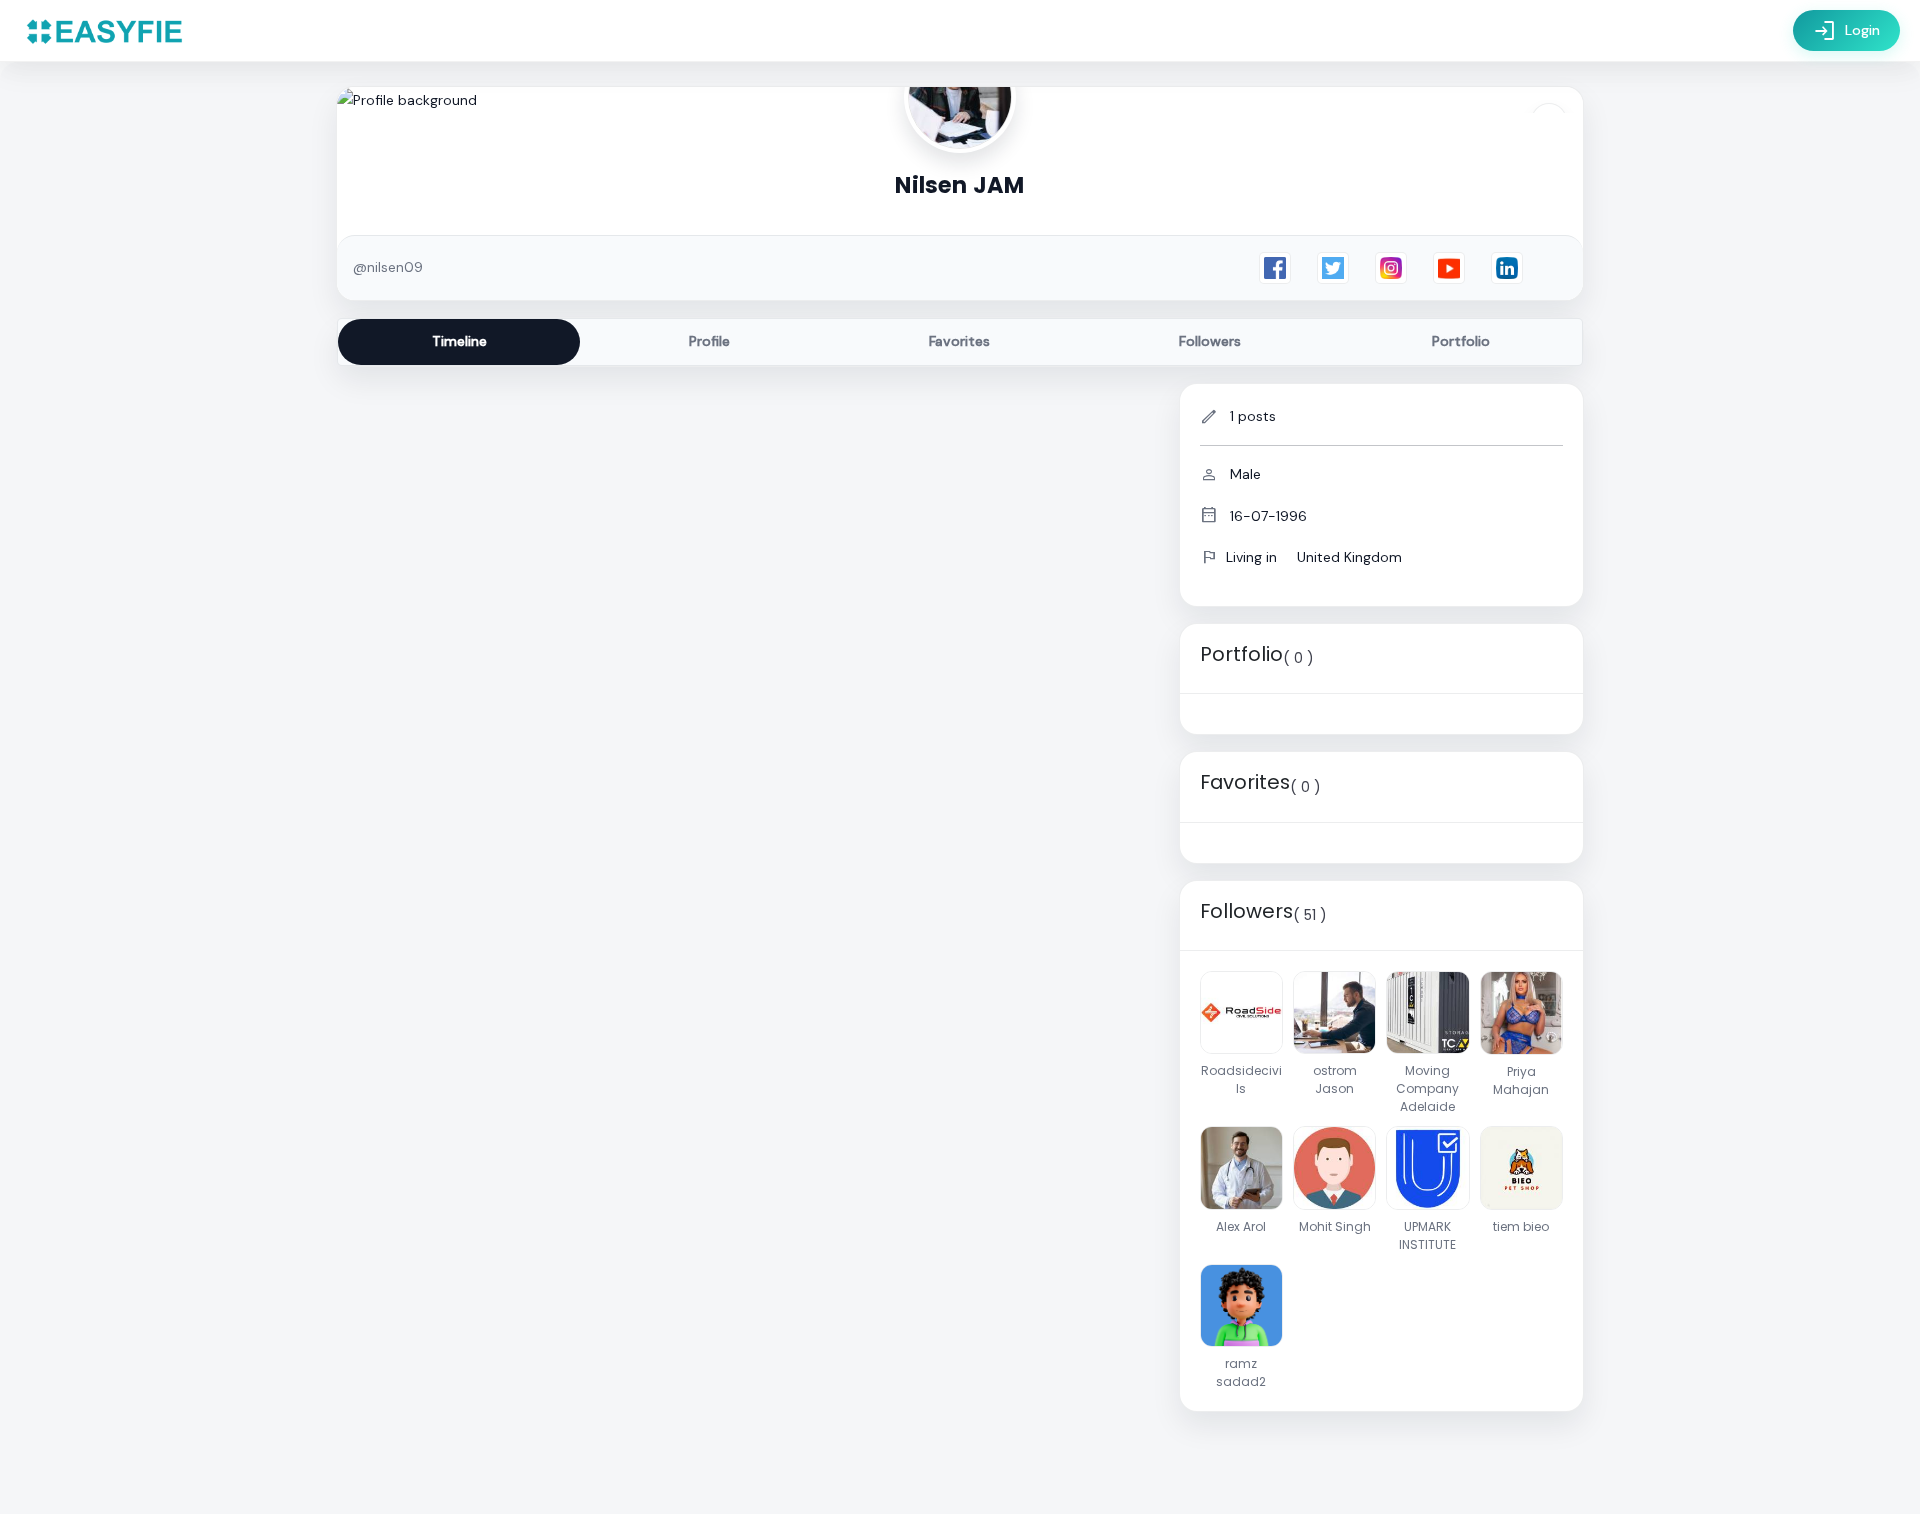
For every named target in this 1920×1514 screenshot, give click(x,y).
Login (1846, 31)
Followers (1210, 341)
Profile (709, 341)
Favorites (959, 341)
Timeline (459, 341)
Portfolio (1461, 341)
